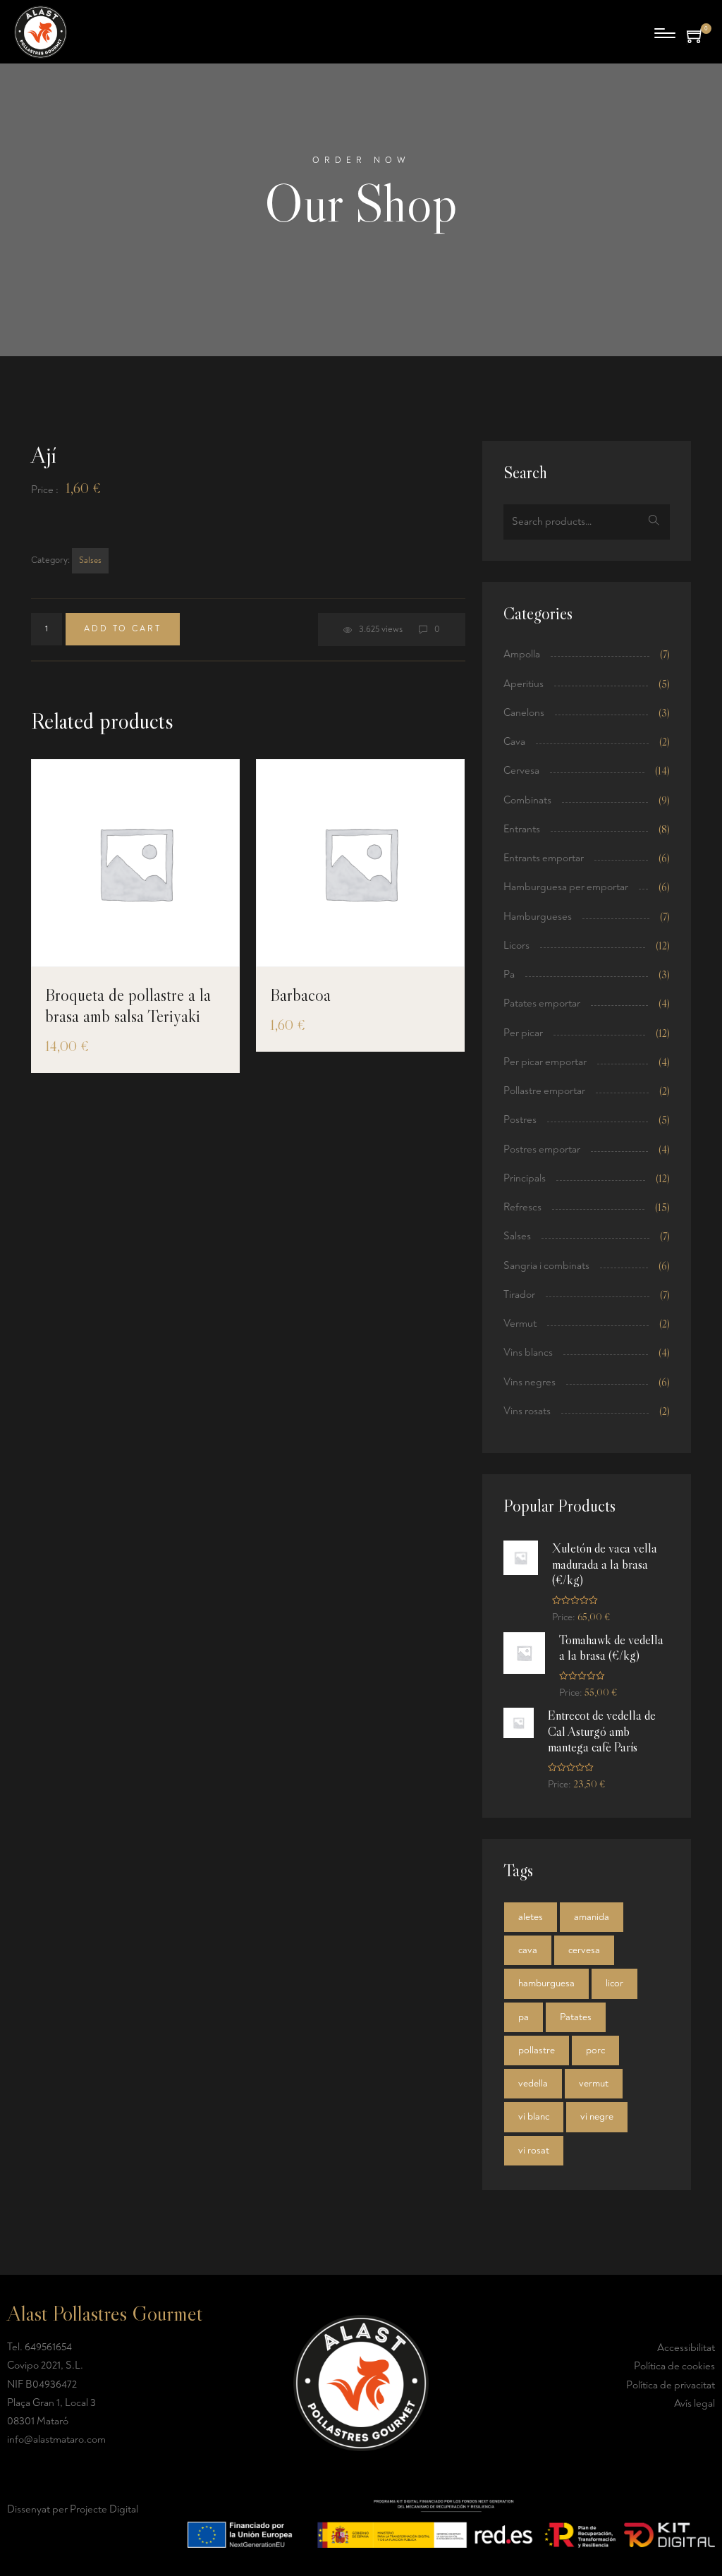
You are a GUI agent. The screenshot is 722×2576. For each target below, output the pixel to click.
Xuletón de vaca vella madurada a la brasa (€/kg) (605, 1564)
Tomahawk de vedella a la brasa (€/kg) (611, 1648)
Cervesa (521, 771)
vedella (533, 2083)
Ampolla (522, 654)
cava (528, 1950)
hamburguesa (546, 1983)
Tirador (519, 1295)
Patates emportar (542, 1003)
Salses (90, 560)
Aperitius (524, 684)
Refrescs (522, 1207)
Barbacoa (300, 995)
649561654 (48, 2347)
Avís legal (695, 2404)
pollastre (537, 2050)
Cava (514, 742)
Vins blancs (528, 1353)
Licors (516, 946)
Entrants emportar (544, 858)
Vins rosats (527, 1411)
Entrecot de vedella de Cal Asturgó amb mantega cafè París (602, 1731)
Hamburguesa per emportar (566, 887)
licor (614, 1983)
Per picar (523, 1033)
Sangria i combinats (546, 1266)
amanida (592, 1917)
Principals (525, 1178)
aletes (531, 1917)
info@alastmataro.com (56, 2440)
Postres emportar (542, 1149)
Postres (520, 1120)
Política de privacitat (671, 2385)
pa (524, 2017)
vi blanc (534, 2116)
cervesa (584, 1950)
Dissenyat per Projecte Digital (73, 2509)
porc (595, 2050)
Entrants (522, 829)
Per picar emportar (545, 1062)
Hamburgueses (538, 917)
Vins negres (530, 1382)
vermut (594, 2083)
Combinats (527, 800)
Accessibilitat (686, 2348)
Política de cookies (674, 2366)
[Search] (654, 522)
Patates (576, 2017)
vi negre (597, 2116)
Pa (509, 974)
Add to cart (123, 629)
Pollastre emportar (544, 1091)
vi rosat (534, 2150)
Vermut (520, 1324)
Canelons (524, 713)
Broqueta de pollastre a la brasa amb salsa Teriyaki (128, 1006)
